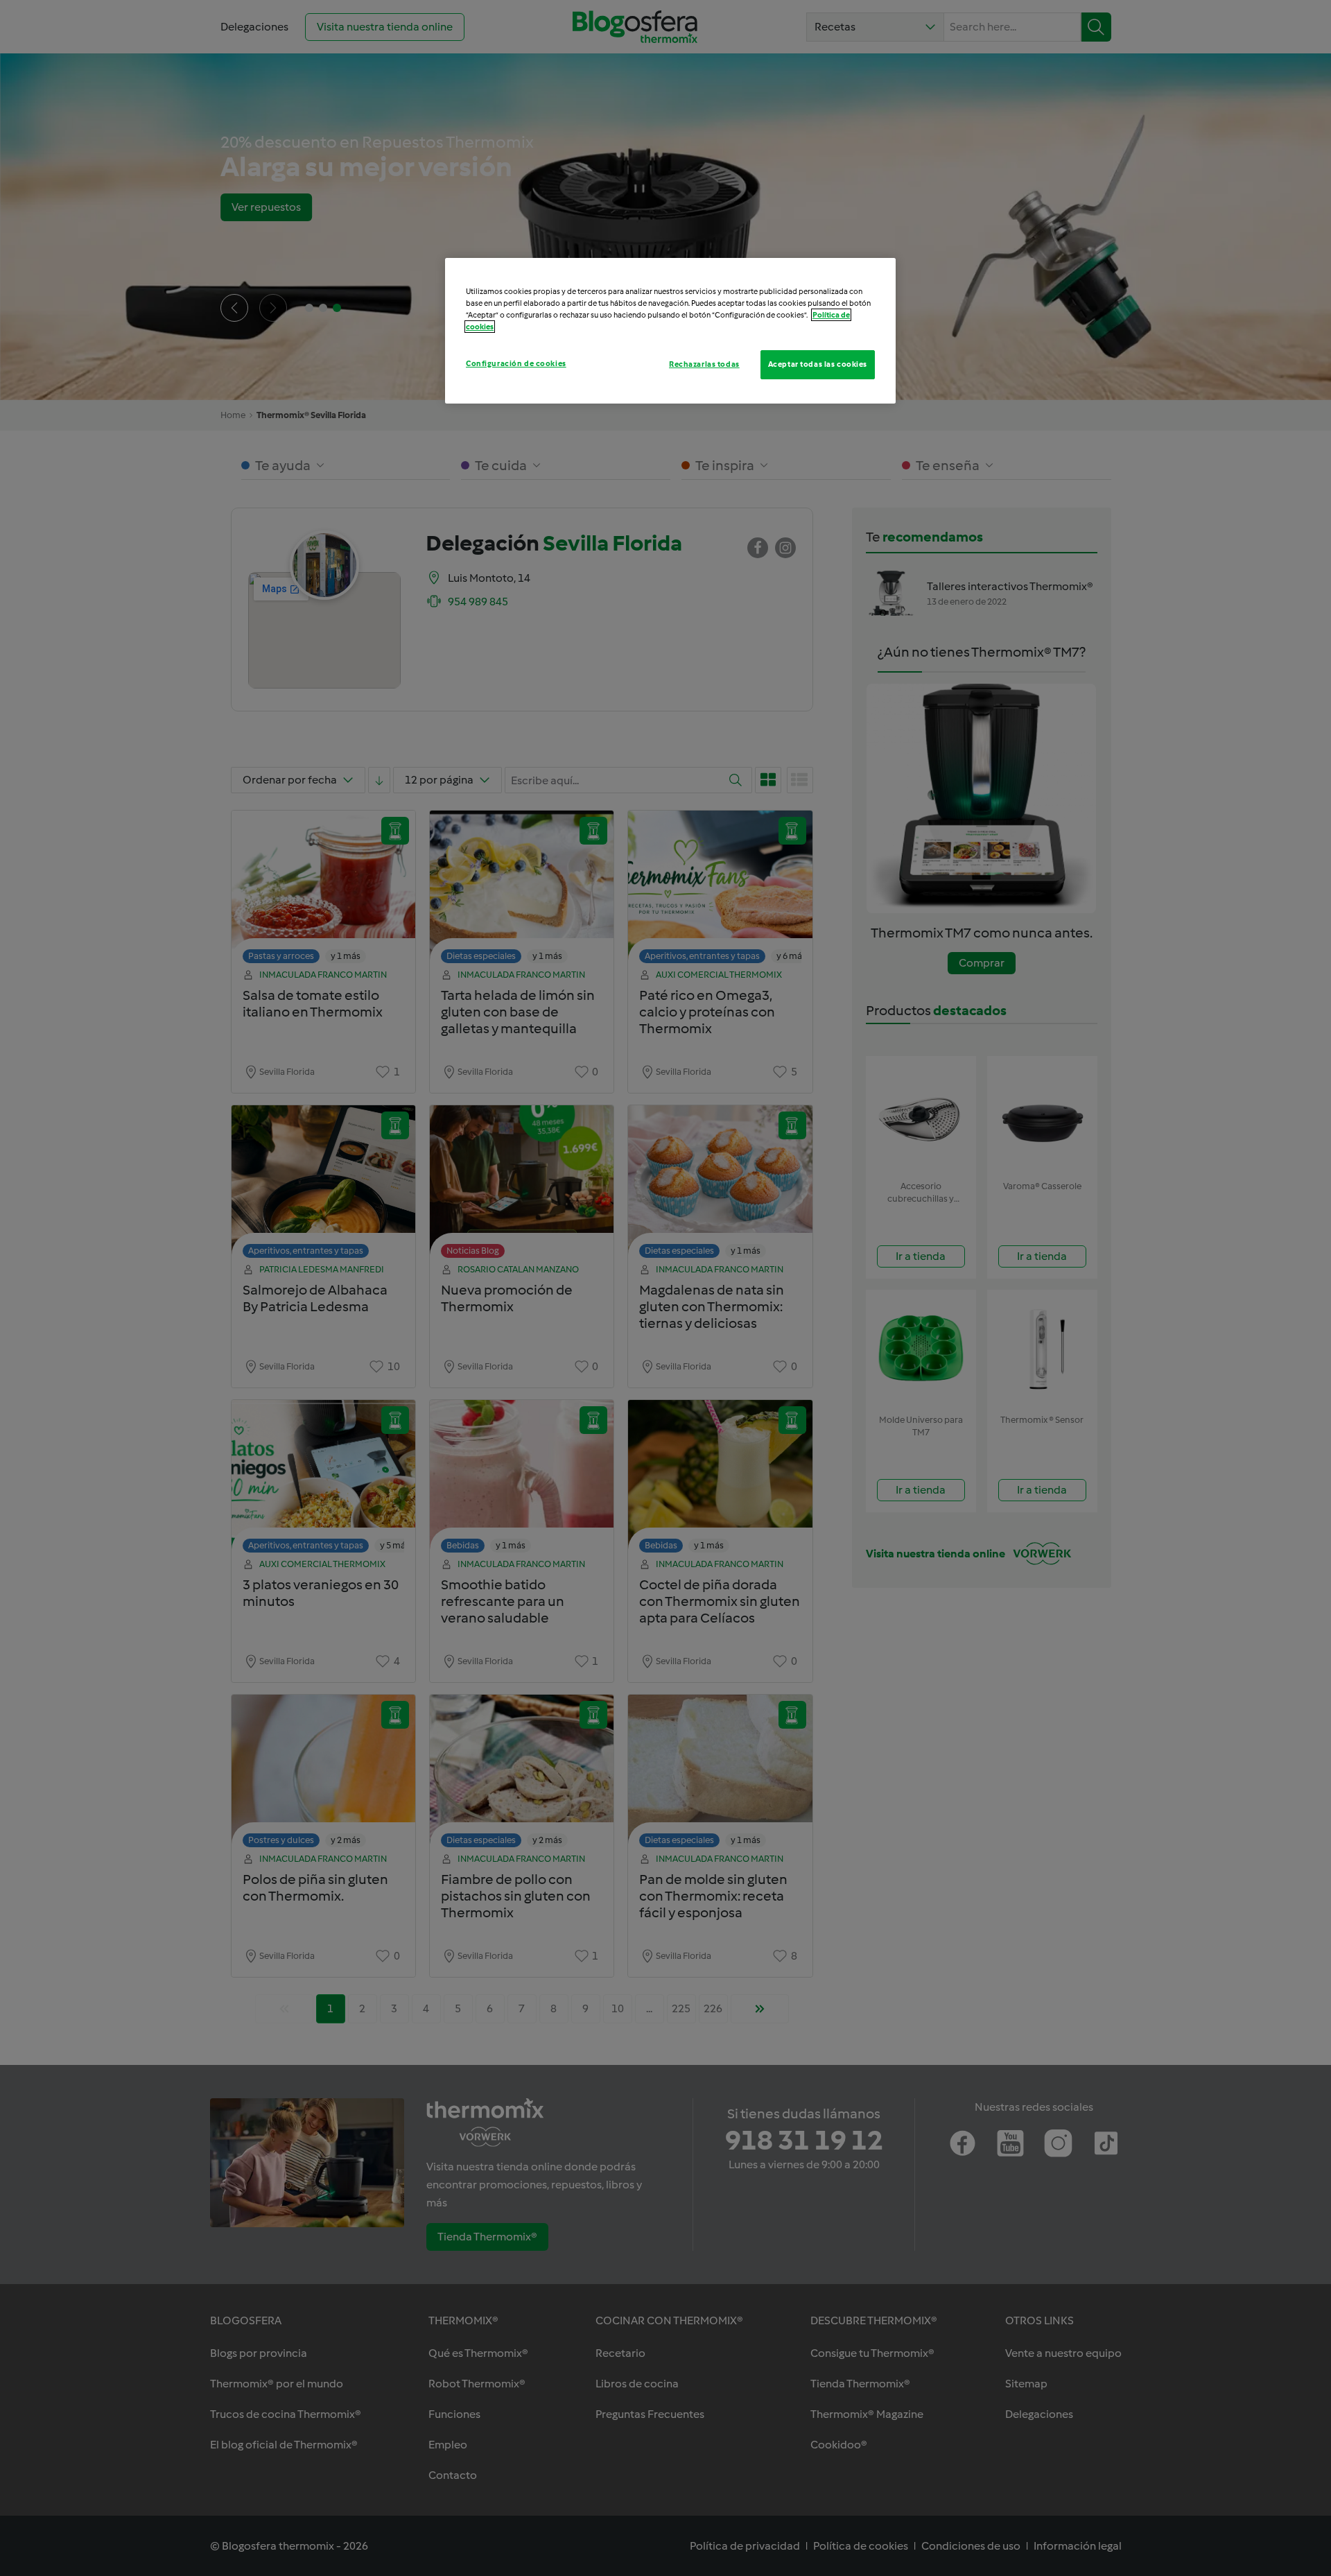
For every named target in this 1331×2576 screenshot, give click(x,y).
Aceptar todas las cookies (818, 364)
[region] (670, 331)
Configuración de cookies (516, 363)
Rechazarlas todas (704, 364)
